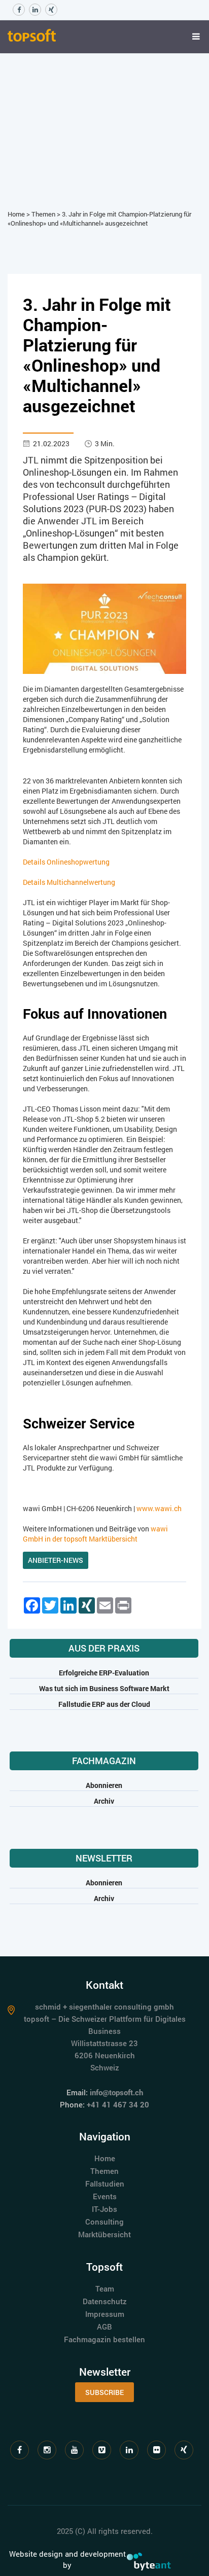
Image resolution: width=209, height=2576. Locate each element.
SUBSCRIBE (104, 2392)
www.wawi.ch (159, 1508)
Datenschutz (105, 2301)
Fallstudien (105, 2184)
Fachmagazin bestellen (104, 2339)
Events (105, 2196)
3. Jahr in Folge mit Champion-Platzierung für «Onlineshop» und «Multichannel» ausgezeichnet (99, 219)
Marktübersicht (104, 2234)
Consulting (104, 2222)
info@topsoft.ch (116, 2092)
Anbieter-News (56, 1560)
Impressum (105, 2314)
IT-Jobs (104, 2209)
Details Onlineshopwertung (66, 862)
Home (16, 214)
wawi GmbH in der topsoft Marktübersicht (95, 1534)
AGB (104, 2327)
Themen (43, 214)
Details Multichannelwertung (69, 882)
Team (105, 2288)
